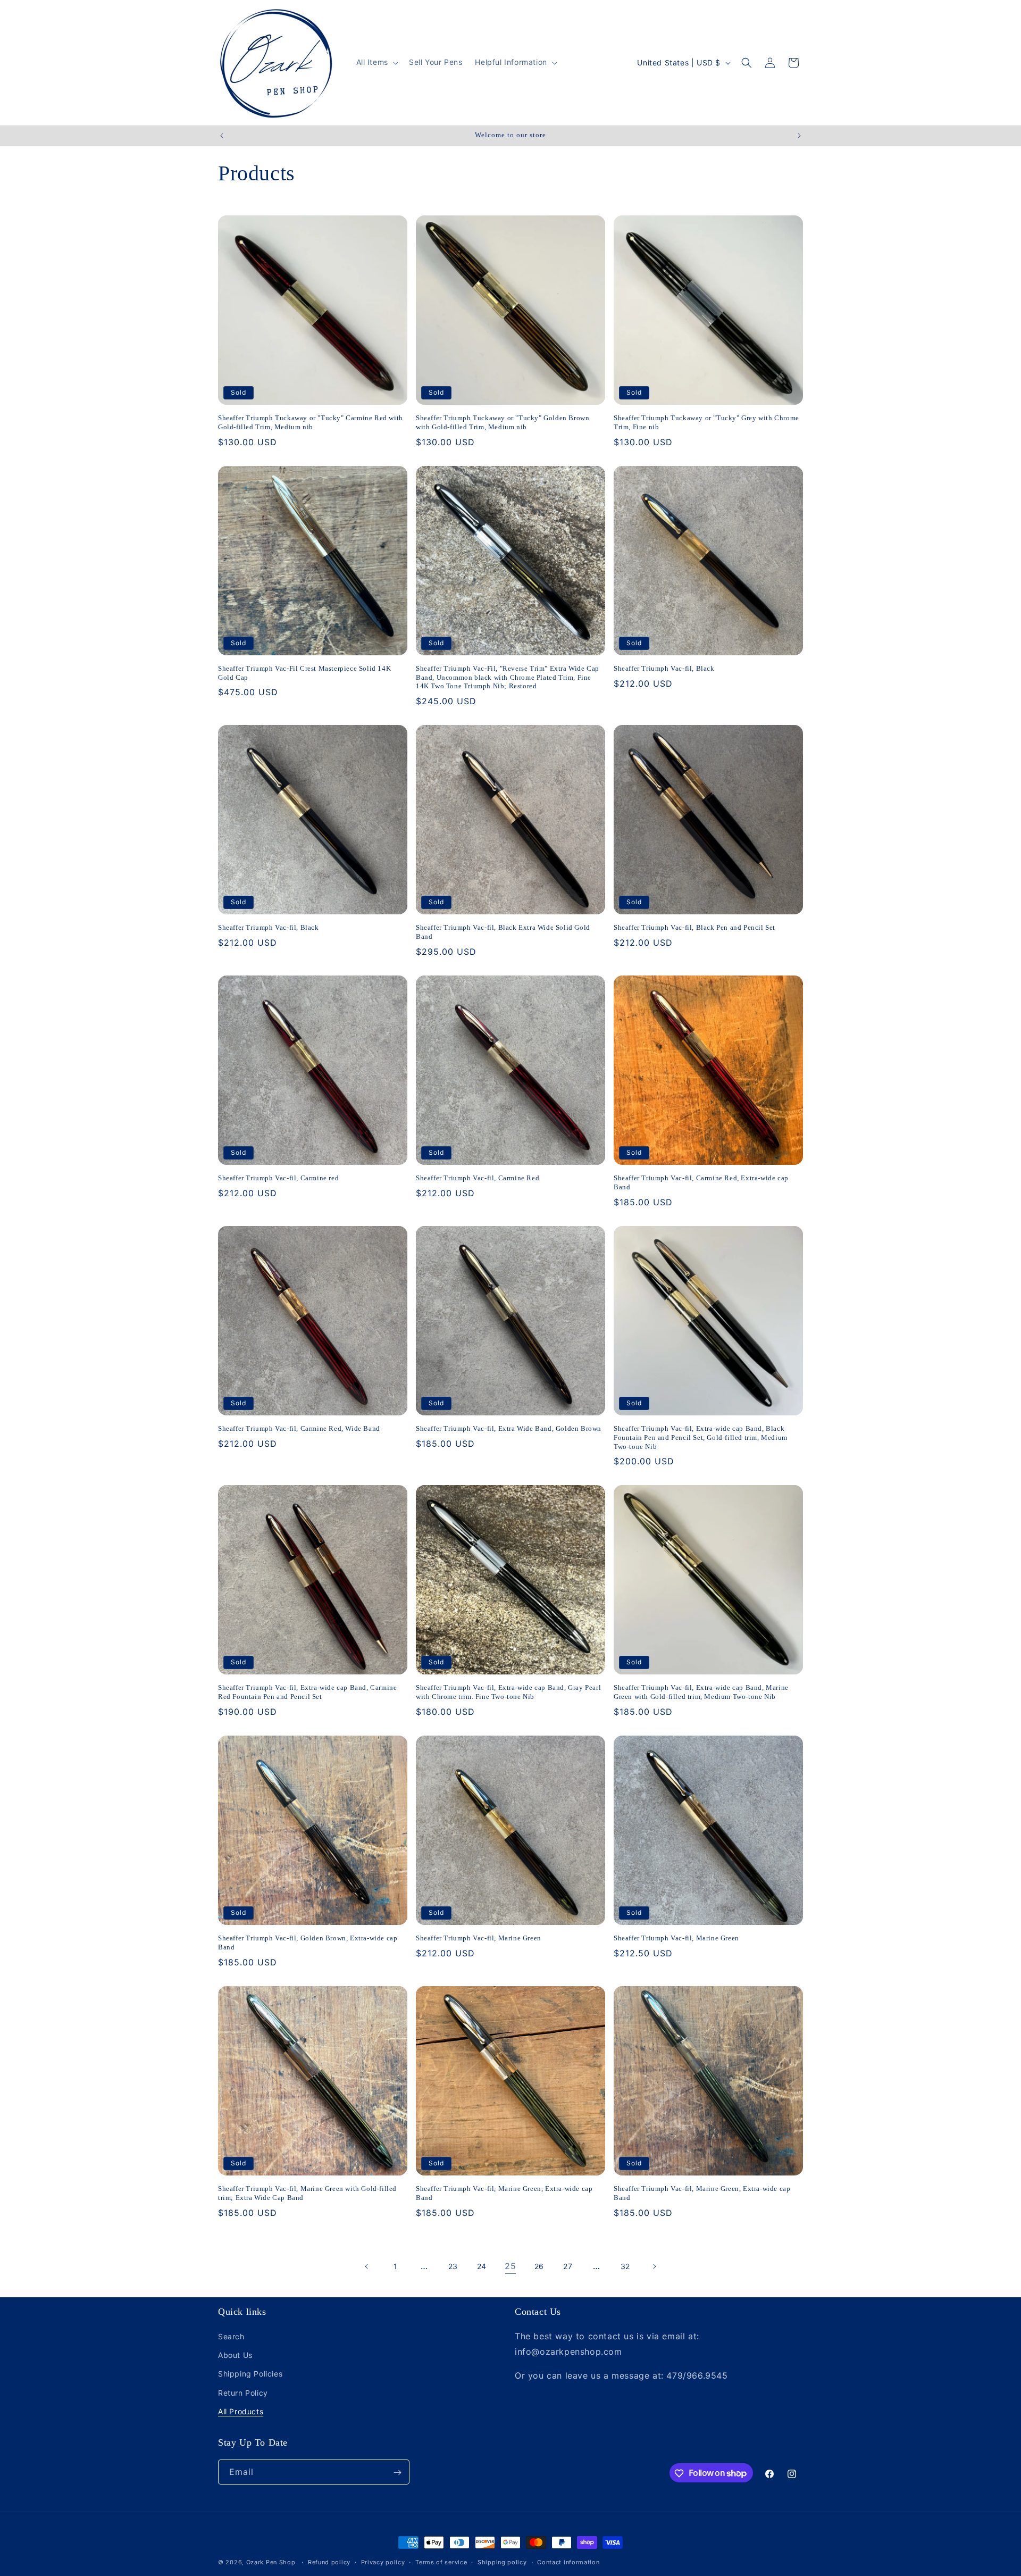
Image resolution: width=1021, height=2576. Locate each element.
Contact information (568, 2562)
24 (482, 2266)
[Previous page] (367, 2266)
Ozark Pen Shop (271, 2562)
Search (231, 2336)
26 (539, 2266)
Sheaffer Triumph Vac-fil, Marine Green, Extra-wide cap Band (504, 2193)
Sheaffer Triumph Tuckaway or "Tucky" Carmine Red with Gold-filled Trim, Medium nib (311, 422)
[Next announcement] (799, 136)
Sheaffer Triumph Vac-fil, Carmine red (278, 1178)
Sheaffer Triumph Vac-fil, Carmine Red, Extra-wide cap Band (701, 1182)
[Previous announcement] (222, 136)
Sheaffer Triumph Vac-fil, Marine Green (479, 1938)
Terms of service (441, 2562)
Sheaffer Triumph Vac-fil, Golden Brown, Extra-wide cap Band (308, 1943)
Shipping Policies (250, 2374)
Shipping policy (502, 2562)
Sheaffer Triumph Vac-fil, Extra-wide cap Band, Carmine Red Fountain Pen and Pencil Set (307, 1692)
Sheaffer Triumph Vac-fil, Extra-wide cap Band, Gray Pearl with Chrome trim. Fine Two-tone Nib (508, 1692)
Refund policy (329, 2562)
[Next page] (654, 2266)
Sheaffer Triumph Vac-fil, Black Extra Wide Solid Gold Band (503, 932)
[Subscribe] (397, 2473)
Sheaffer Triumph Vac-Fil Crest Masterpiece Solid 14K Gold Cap (304, 673)
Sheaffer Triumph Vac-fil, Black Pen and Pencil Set (694, 927)
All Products (241, 2411)
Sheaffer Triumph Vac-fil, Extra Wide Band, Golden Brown (509, 1428)
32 (625, 2266)
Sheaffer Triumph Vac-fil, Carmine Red (478, 1178)
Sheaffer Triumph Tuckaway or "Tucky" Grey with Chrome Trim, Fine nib (706, 422)
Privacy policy (383, 2562)
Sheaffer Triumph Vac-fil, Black (664, 668)
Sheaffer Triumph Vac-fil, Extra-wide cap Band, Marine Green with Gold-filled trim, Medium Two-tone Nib (701, 1692)
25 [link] (510, 2266)
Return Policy (243, 2393)
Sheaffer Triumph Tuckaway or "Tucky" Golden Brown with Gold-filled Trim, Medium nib (503, 422)
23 (453, 2266)
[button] (376, 62)
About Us (235, 2355)
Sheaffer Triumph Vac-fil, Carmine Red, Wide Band (299, 1428)
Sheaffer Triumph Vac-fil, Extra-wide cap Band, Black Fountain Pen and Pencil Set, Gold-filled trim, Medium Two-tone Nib (701, 1437)
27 (568, 2266)
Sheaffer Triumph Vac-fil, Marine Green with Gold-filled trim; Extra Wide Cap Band (307, 2193)
